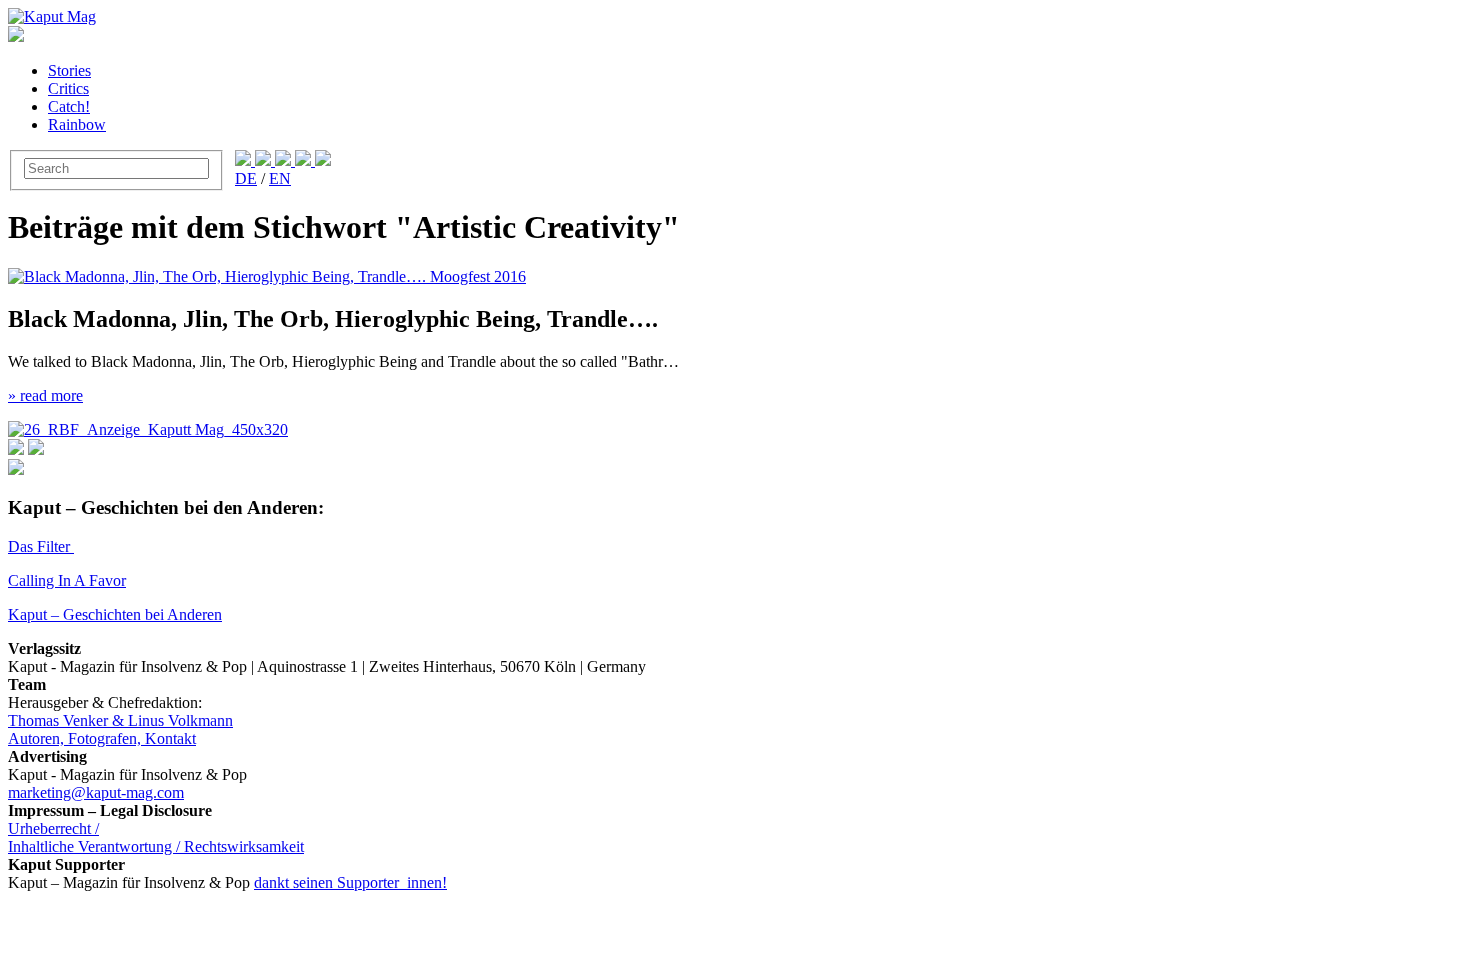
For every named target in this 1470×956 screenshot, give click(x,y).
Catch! (69, 106)
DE (246, 178)
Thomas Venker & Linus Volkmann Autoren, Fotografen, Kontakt (120, 729)
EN (280, 178)
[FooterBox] (148, 429)
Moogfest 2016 (478, 276)
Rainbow (77, 124)
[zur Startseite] (52, 16)
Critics (68, 88)
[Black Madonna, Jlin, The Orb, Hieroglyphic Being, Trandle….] (219, 276)
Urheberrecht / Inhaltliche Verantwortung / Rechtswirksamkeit (156, 837)
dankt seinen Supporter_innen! (350, 882)
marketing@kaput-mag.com (96, 792)
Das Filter (41, 546)
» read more (45, 395)
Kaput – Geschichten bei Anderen (115, 614)
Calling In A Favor (67, 580)
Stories (69, 70)
